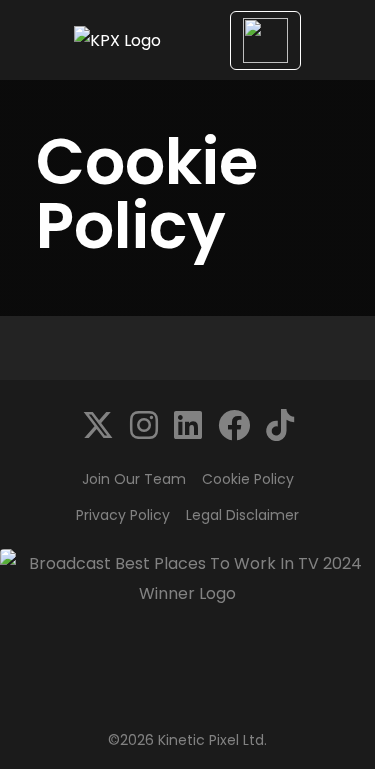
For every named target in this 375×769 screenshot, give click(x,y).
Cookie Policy (248, 479)
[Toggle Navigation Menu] (265, 40)
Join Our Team (134, 479)
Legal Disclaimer (242, 515)
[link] (98, 425)
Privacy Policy (123, 515)
